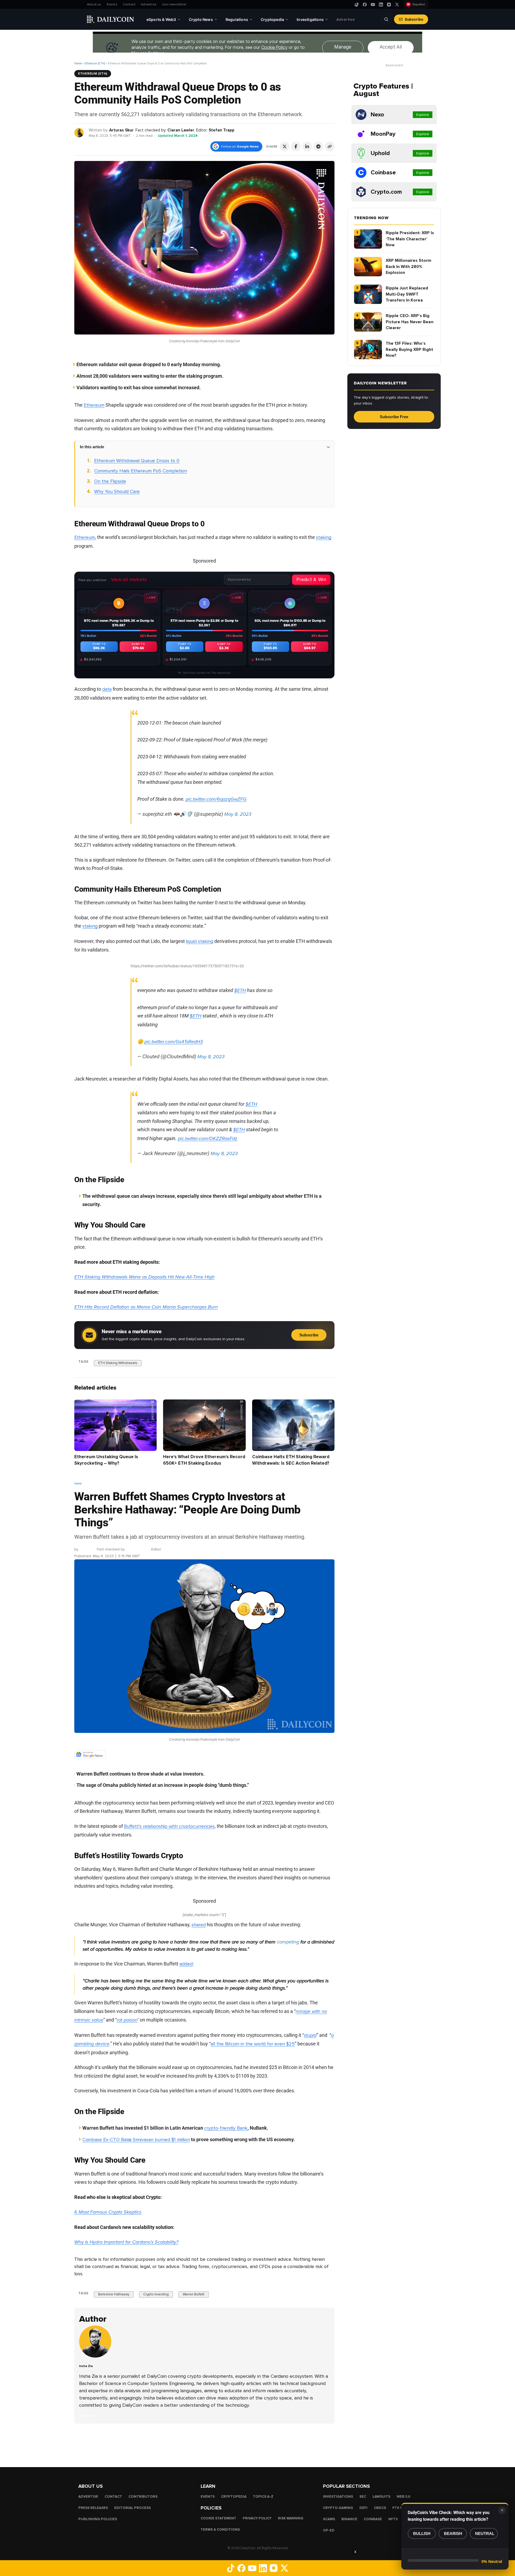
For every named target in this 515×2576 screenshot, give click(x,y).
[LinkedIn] (381, 5)
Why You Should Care (117, 491)
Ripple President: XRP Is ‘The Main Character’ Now (410, 239)
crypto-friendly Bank (226, 2128)
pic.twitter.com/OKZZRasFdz (208, 1138)
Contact (129, 4)
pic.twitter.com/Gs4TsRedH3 (174, 1042)
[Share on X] (285, 146)
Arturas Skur (121, 130)
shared (199, 1925)
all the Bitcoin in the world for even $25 (253, 2044)
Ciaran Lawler (181, 130)
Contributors (143, 2497)
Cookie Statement (218, 2518)
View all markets (129, 579)
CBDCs (380, 2508)
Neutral (485, 2533)
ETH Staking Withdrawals (118, 1363)
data (107, 689)
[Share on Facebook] (296, 146)
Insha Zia (87, 1550)
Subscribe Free (394, 417)
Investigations (338, 2497)
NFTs (393, 2519)
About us (94, 4)
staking (324, 537)
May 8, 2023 (238, 814)
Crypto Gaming (338, 2508)
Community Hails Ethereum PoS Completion (141, 471)
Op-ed (329, 2530)
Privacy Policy (257, 2518)
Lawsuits (381, 2497)
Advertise (149, 4)
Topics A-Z (263, 2497)
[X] (397, 5)
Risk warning (291, 2518)
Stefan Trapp (222, 130)
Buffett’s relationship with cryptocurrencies (169, 1826)
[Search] (386, 19)
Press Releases (93, 2508)
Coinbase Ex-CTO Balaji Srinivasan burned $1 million (136, 2140)
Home (78, 63)
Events (112, 4)
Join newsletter (174, 4)
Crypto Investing (156, 2295)
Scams (329, 2519)
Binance (349, 2519)
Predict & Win (311, 579)
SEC (363, 2497)
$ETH (240, 990)
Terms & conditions (220, 2530)
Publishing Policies (98, 2519)
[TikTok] (357, 5)
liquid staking (200, 941)
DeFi (363, 2508)
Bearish (453, 2533)
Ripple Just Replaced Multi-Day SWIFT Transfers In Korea (407, 294)
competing (288, 1942)
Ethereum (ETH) (95, 63)
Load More (204, 2445)
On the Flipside (110, 481)
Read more (89, 2415)
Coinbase (373, 2519)
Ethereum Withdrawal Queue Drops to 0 (137, 461)
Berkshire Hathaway (114, 2295)
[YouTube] (373, 5)
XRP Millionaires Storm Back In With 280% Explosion (409, 267)
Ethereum (94, 405)
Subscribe (414, 19)
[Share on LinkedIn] (307, 146)
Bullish (422, 2533)
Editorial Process (133, 2508)
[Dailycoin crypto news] (111, 19)
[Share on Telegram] (318, 146)
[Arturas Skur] (79, 132)
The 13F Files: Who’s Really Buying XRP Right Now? (409, 349)
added (186, 1964)
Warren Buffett (194, 2295)
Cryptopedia (234, 2497)
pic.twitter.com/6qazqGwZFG (216, 799)
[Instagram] (389, 5)
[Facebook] (365, 5)
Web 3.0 (404, 2497)
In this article (92, 447)
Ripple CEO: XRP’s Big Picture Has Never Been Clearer (410, 322)
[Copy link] (330, 146)
